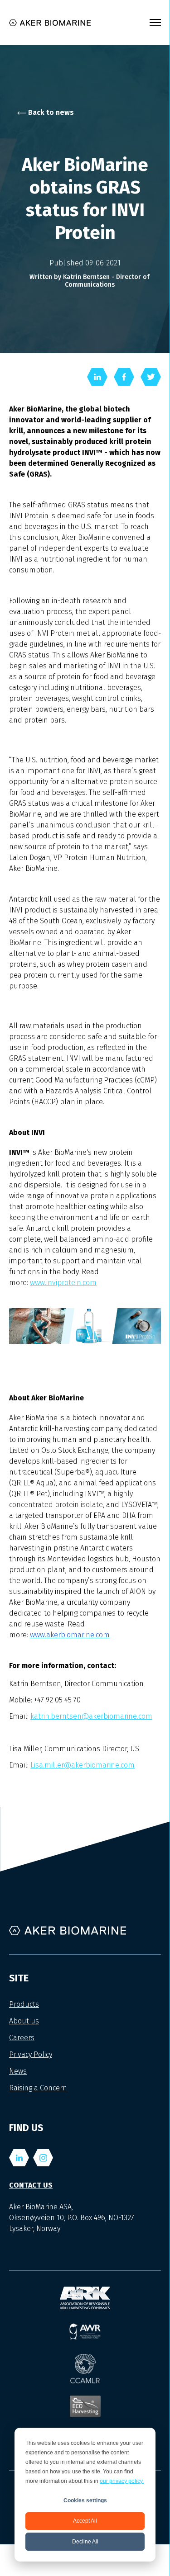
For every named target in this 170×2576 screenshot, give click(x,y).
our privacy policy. (122, 2481)
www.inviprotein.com (63, 1283)
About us (24, 2021)
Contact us (31, 2185)
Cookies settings (85, 2500)
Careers (22, 2038)
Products (24, 2004)
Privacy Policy (31, 2054)
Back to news (50, 112)
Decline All (85, 2542)
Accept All (85, 2521)
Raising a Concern (38, 2088)
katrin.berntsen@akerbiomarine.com (91, 1716)
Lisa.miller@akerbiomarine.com (83, 1765)
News (18, 2071)
